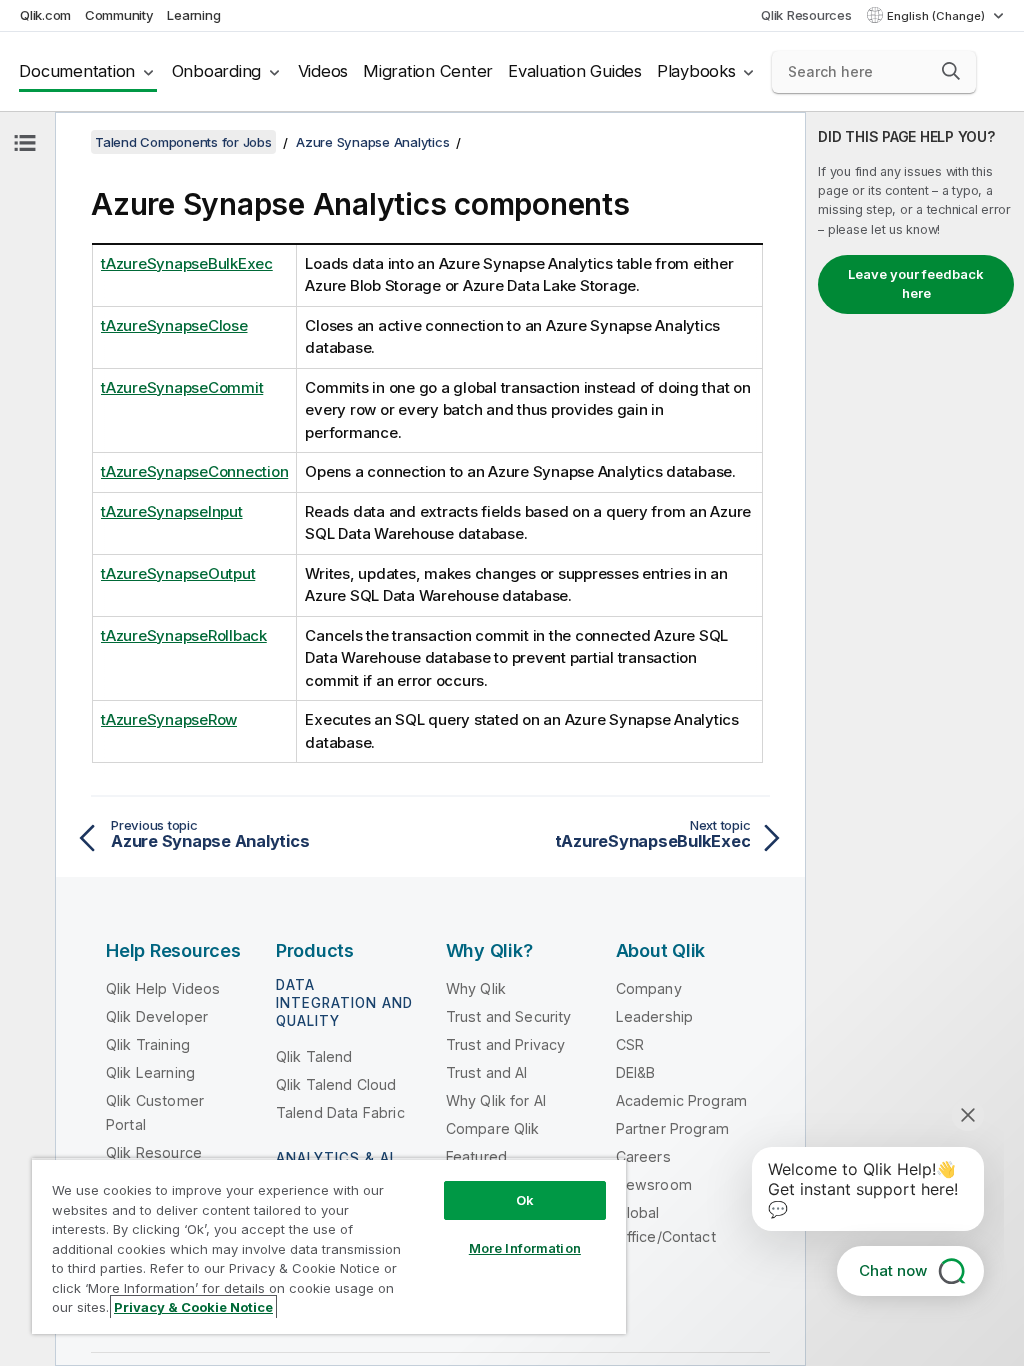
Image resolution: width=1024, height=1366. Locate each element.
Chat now (893, 1270)
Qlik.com (45, 15)
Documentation (77, 71)
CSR (630, 1044)
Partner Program (672, 1128)
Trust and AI (487, 1072)
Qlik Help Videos (163, 988)
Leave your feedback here (916, 284)
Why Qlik (476, 988)
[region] (329, 1246)
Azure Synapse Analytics (372, 142)
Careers (643, 1156)
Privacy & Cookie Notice (193, 1307)
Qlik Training (148, 1044)
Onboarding (217, 71)
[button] (951, 71)
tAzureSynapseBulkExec (187, 263)
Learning (193, 15)
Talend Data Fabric (340, 1112)
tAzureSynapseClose (174, 325)
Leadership (655, 1016)
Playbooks (696, 71)
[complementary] (915, 739)
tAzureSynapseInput (172, 511)
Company (649, 988)
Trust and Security (509, 1016)
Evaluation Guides (575, 71)
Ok (525, 1200)
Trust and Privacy (506, 1044)
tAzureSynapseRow (169, 719)
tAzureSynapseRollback (184, 635)
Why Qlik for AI (496, 1100)
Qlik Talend (314, 1056)
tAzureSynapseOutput (178, 573)
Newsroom (654, 1184)
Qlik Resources (806, 15)
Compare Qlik (493, 1128)
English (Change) (937, 16)
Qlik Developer (157, 1016)
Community (119, 15)
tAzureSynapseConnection (194, 471)
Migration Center (428, 71)
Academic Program (682, 1100)
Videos (323, 71)
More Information (525, 1248)
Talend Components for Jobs (183, 142)
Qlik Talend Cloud (336, 1084)
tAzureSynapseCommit (182, 387)
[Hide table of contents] (25, 143)
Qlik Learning (150, 1072)
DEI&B (636, 1072)
